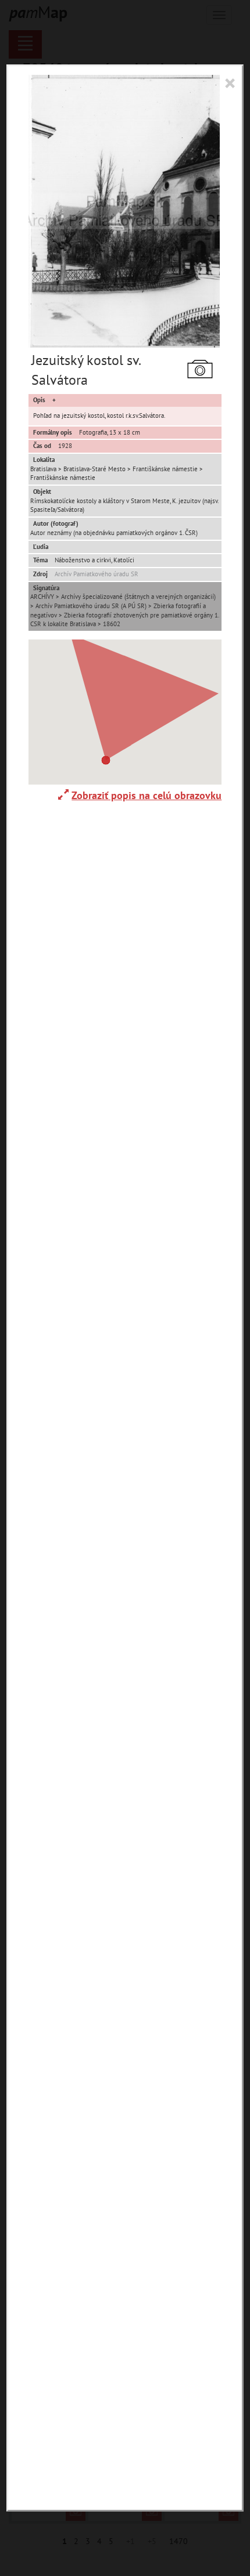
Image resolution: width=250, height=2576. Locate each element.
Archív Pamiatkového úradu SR (97, 574)
